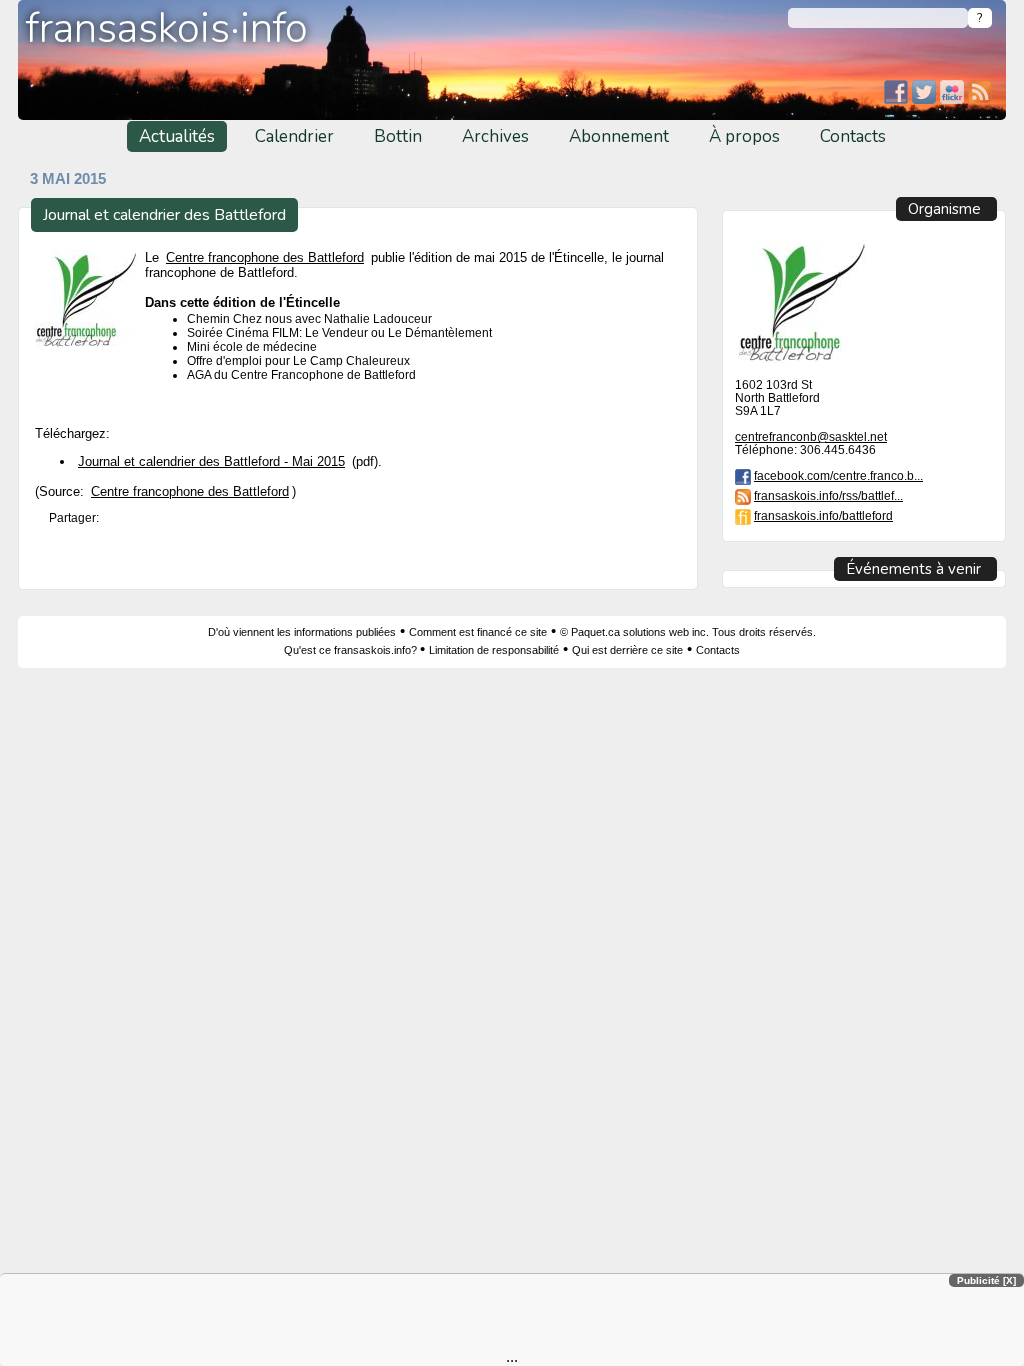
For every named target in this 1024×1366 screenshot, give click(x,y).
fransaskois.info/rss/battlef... (828, 495)
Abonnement (619, 136)
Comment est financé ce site (478, 632)
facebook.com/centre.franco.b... (838, 475)
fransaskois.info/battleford (823, 515)
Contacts (853, 136)
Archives (495, 136)
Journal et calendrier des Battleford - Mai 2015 (211, 461)
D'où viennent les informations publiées (302, 632)
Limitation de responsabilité (494, 650)
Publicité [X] (986, 1280)
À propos (744, 136)
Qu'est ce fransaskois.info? (352, 650)
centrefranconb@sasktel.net (811, 436)
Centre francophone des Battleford (265, 257)
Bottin (398, 136)
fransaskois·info (167, 28)
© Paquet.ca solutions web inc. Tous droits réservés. (688, 632)
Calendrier (294, 136)
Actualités (177, 136)
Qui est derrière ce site (627, 650)
